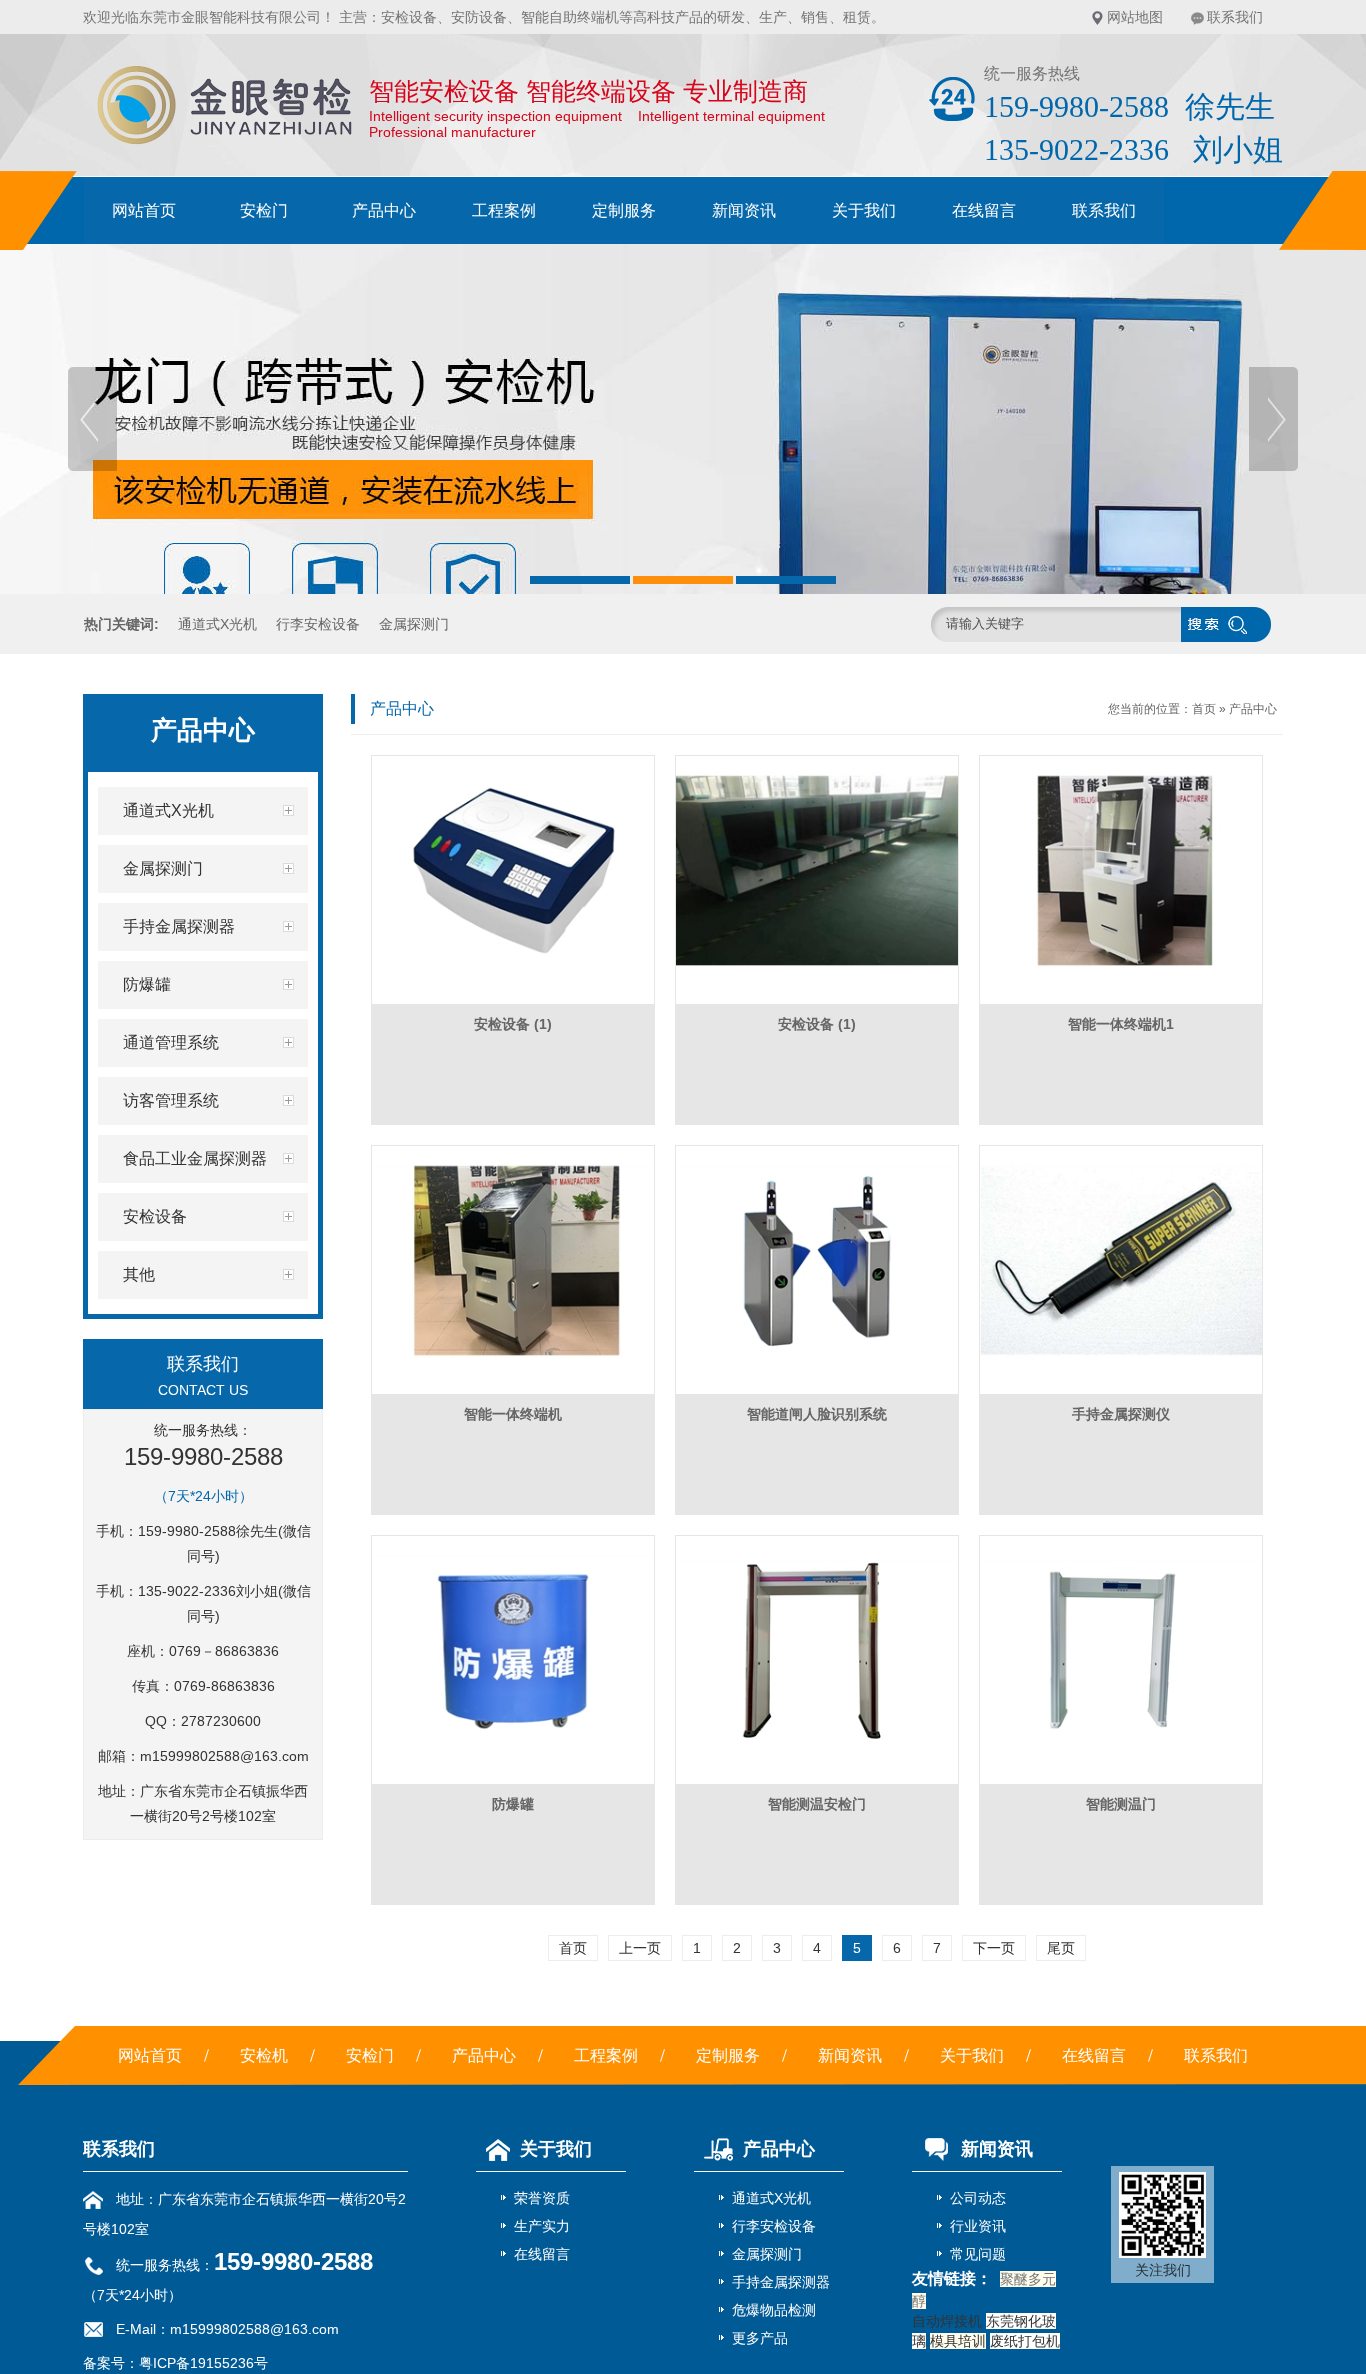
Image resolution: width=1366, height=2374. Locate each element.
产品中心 (384, 210)
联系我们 (1235, 17)
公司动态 (978, 2198)
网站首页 (144, 210)
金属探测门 (414, 624)
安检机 (264, 2055)
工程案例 (504, 210)
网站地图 (1135, 17)
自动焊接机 (947, 2321)
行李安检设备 (318, 624)
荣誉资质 (542, 2198)
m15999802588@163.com (224, 1756)
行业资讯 (978, 2226)
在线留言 (984, 210)
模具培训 (958, 2341)
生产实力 (542, 2226)
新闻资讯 (744, 210)
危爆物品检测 (774, 2310)
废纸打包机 (1025, 2341)
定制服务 (624, 210)
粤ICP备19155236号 (203, 2363)
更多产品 (760, 2338)
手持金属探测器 (781, 2282)
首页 (1204, 709)
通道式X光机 (217, 624)
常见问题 (978, 2254)
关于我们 (864, 210)
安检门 (264, 210)
